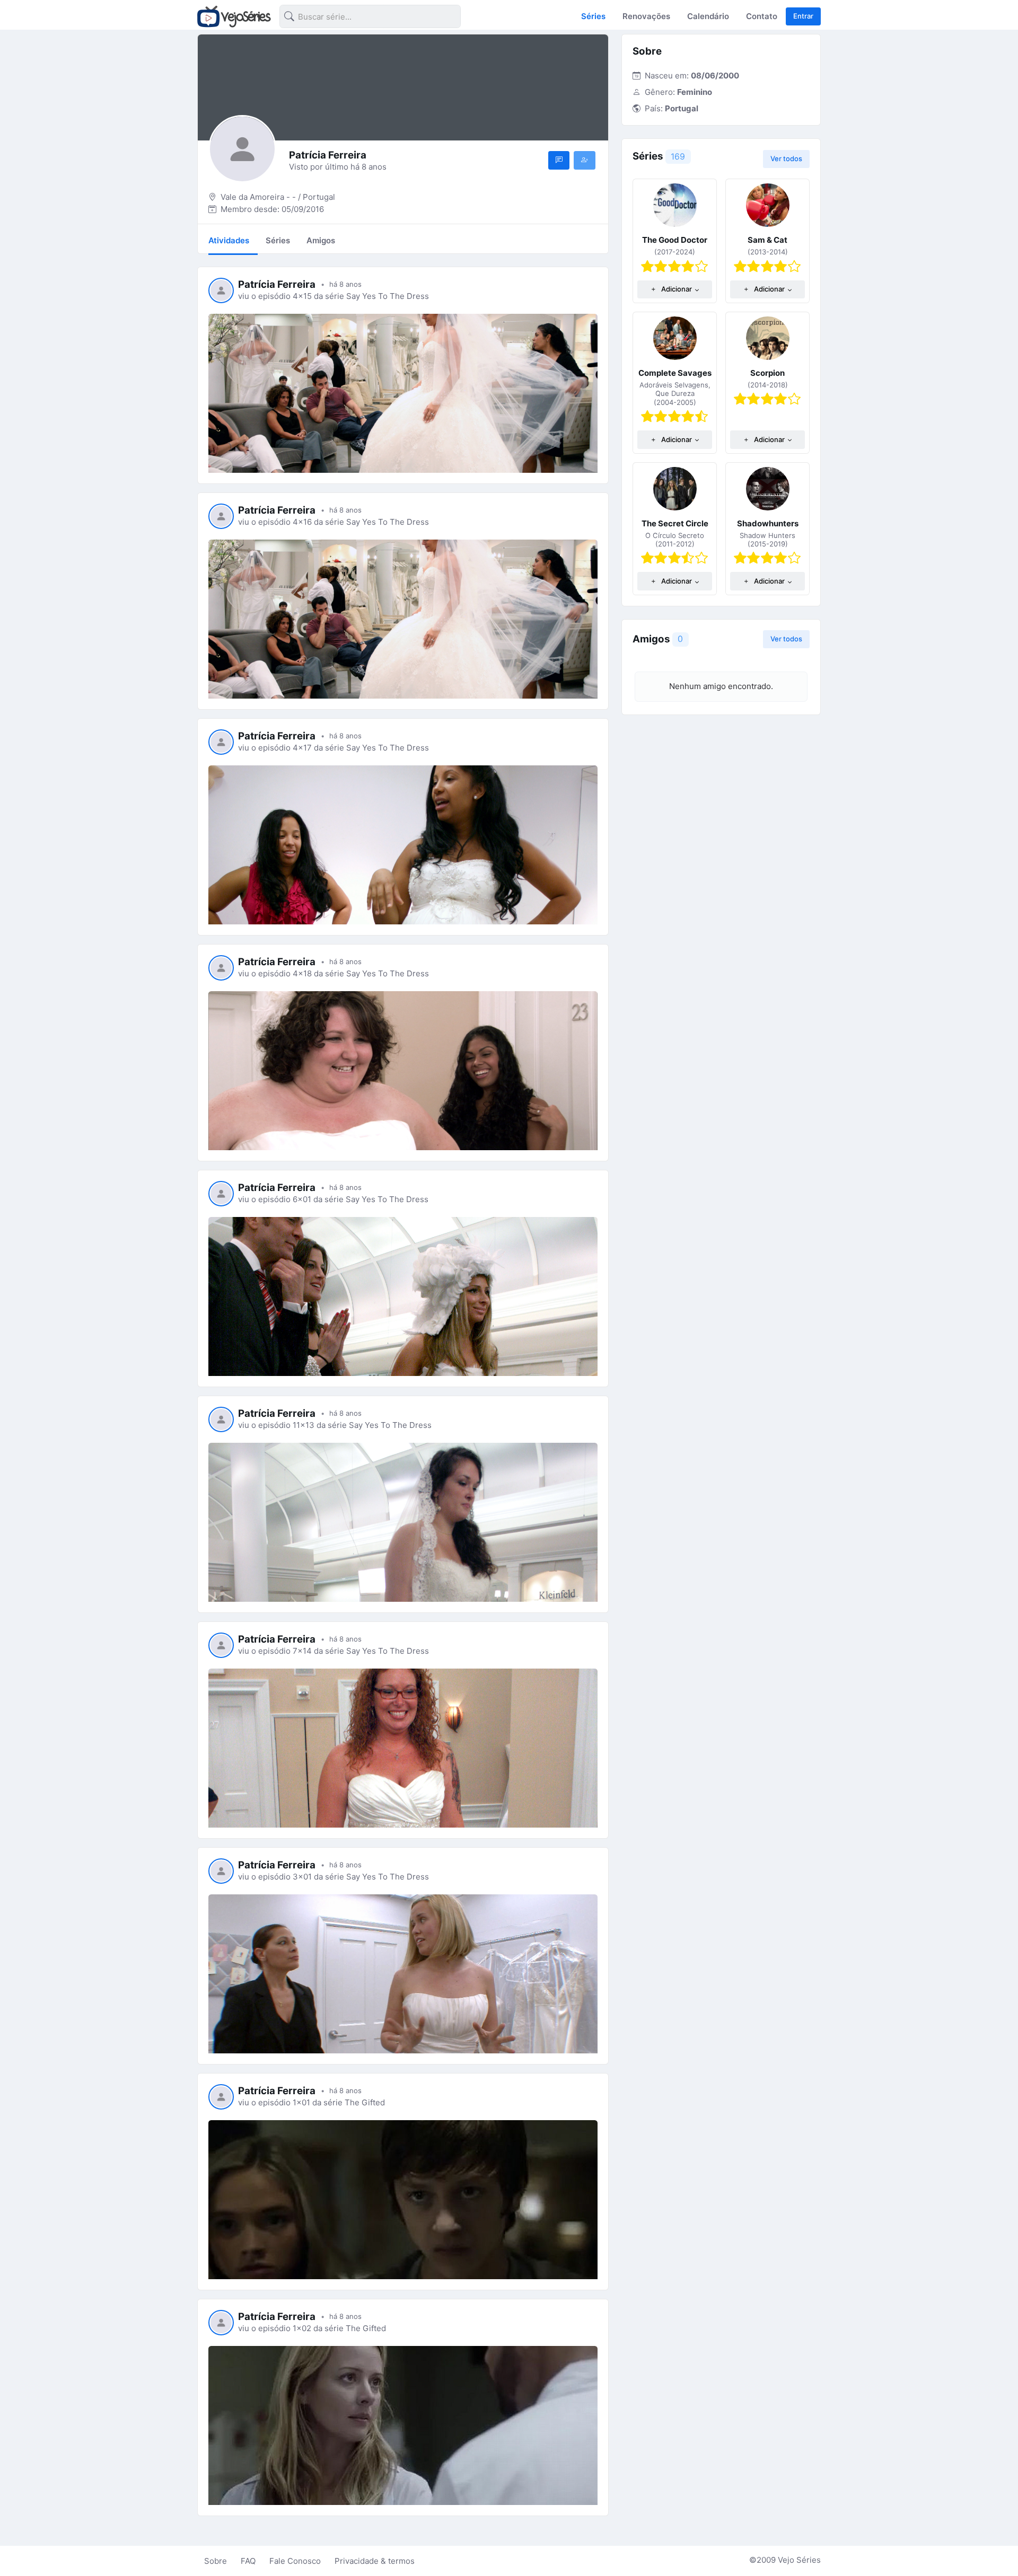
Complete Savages (675, 373)
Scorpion (767, 373)
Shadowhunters (768, 523)
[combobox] (362, 18)
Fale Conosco (295, 2561)
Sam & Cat (767, 240)
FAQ (248, 2561)
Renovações (646, 16)
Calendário (708, 16)
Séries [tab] (278, 240)
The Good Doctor (675, 240)
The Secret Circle (675, 523)
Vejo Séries (799, 2560)
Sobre (216, 2561)
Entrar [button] (803, 16)
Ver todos (786, 158)
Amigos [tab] (321, 240)
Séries (593, 16)
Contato (762, 16)
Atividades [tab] (229, 240)
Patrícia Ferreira (277, 284)
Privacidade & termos (375, 2561)
